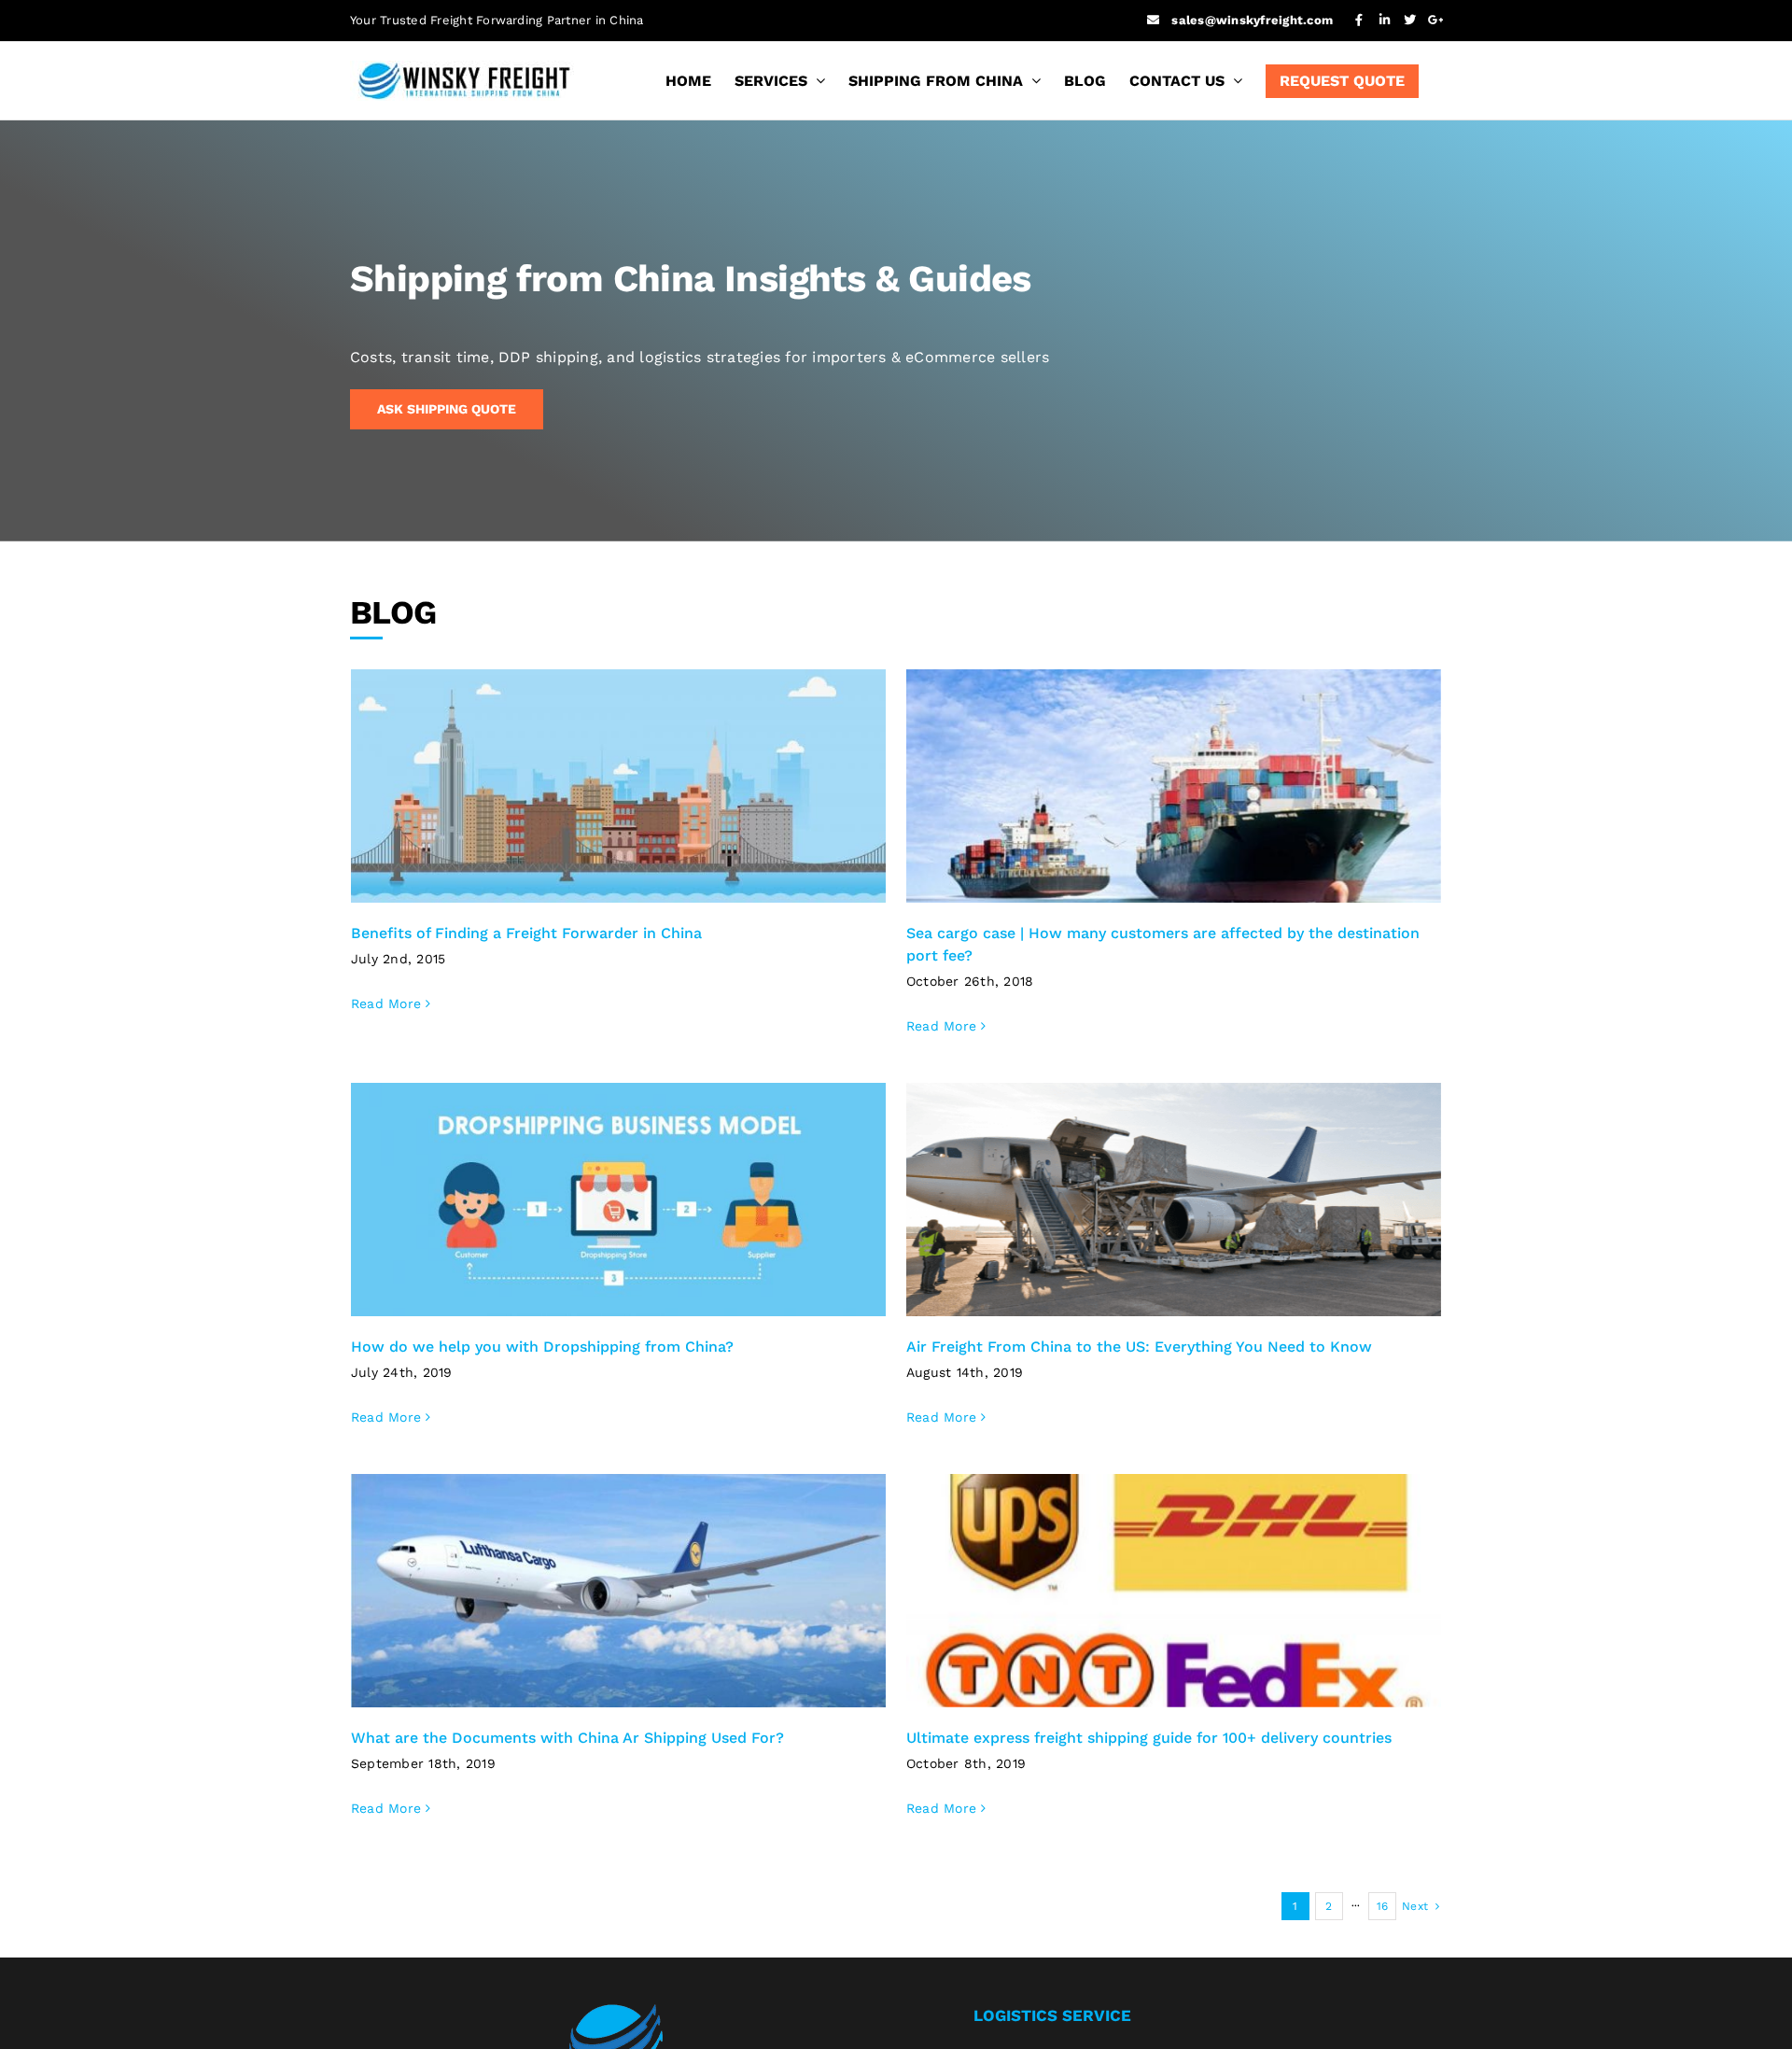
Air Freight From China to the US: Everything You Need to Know (1139, 1347)
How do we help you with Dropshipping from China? (542, 1347)
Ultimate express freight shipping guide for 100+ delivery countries (1149, 1738)
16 (1382, 1906)
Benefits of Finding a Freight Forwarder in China (526, 933)
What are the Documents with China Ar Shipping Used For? (567, 1738)
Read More (386, 1003)
